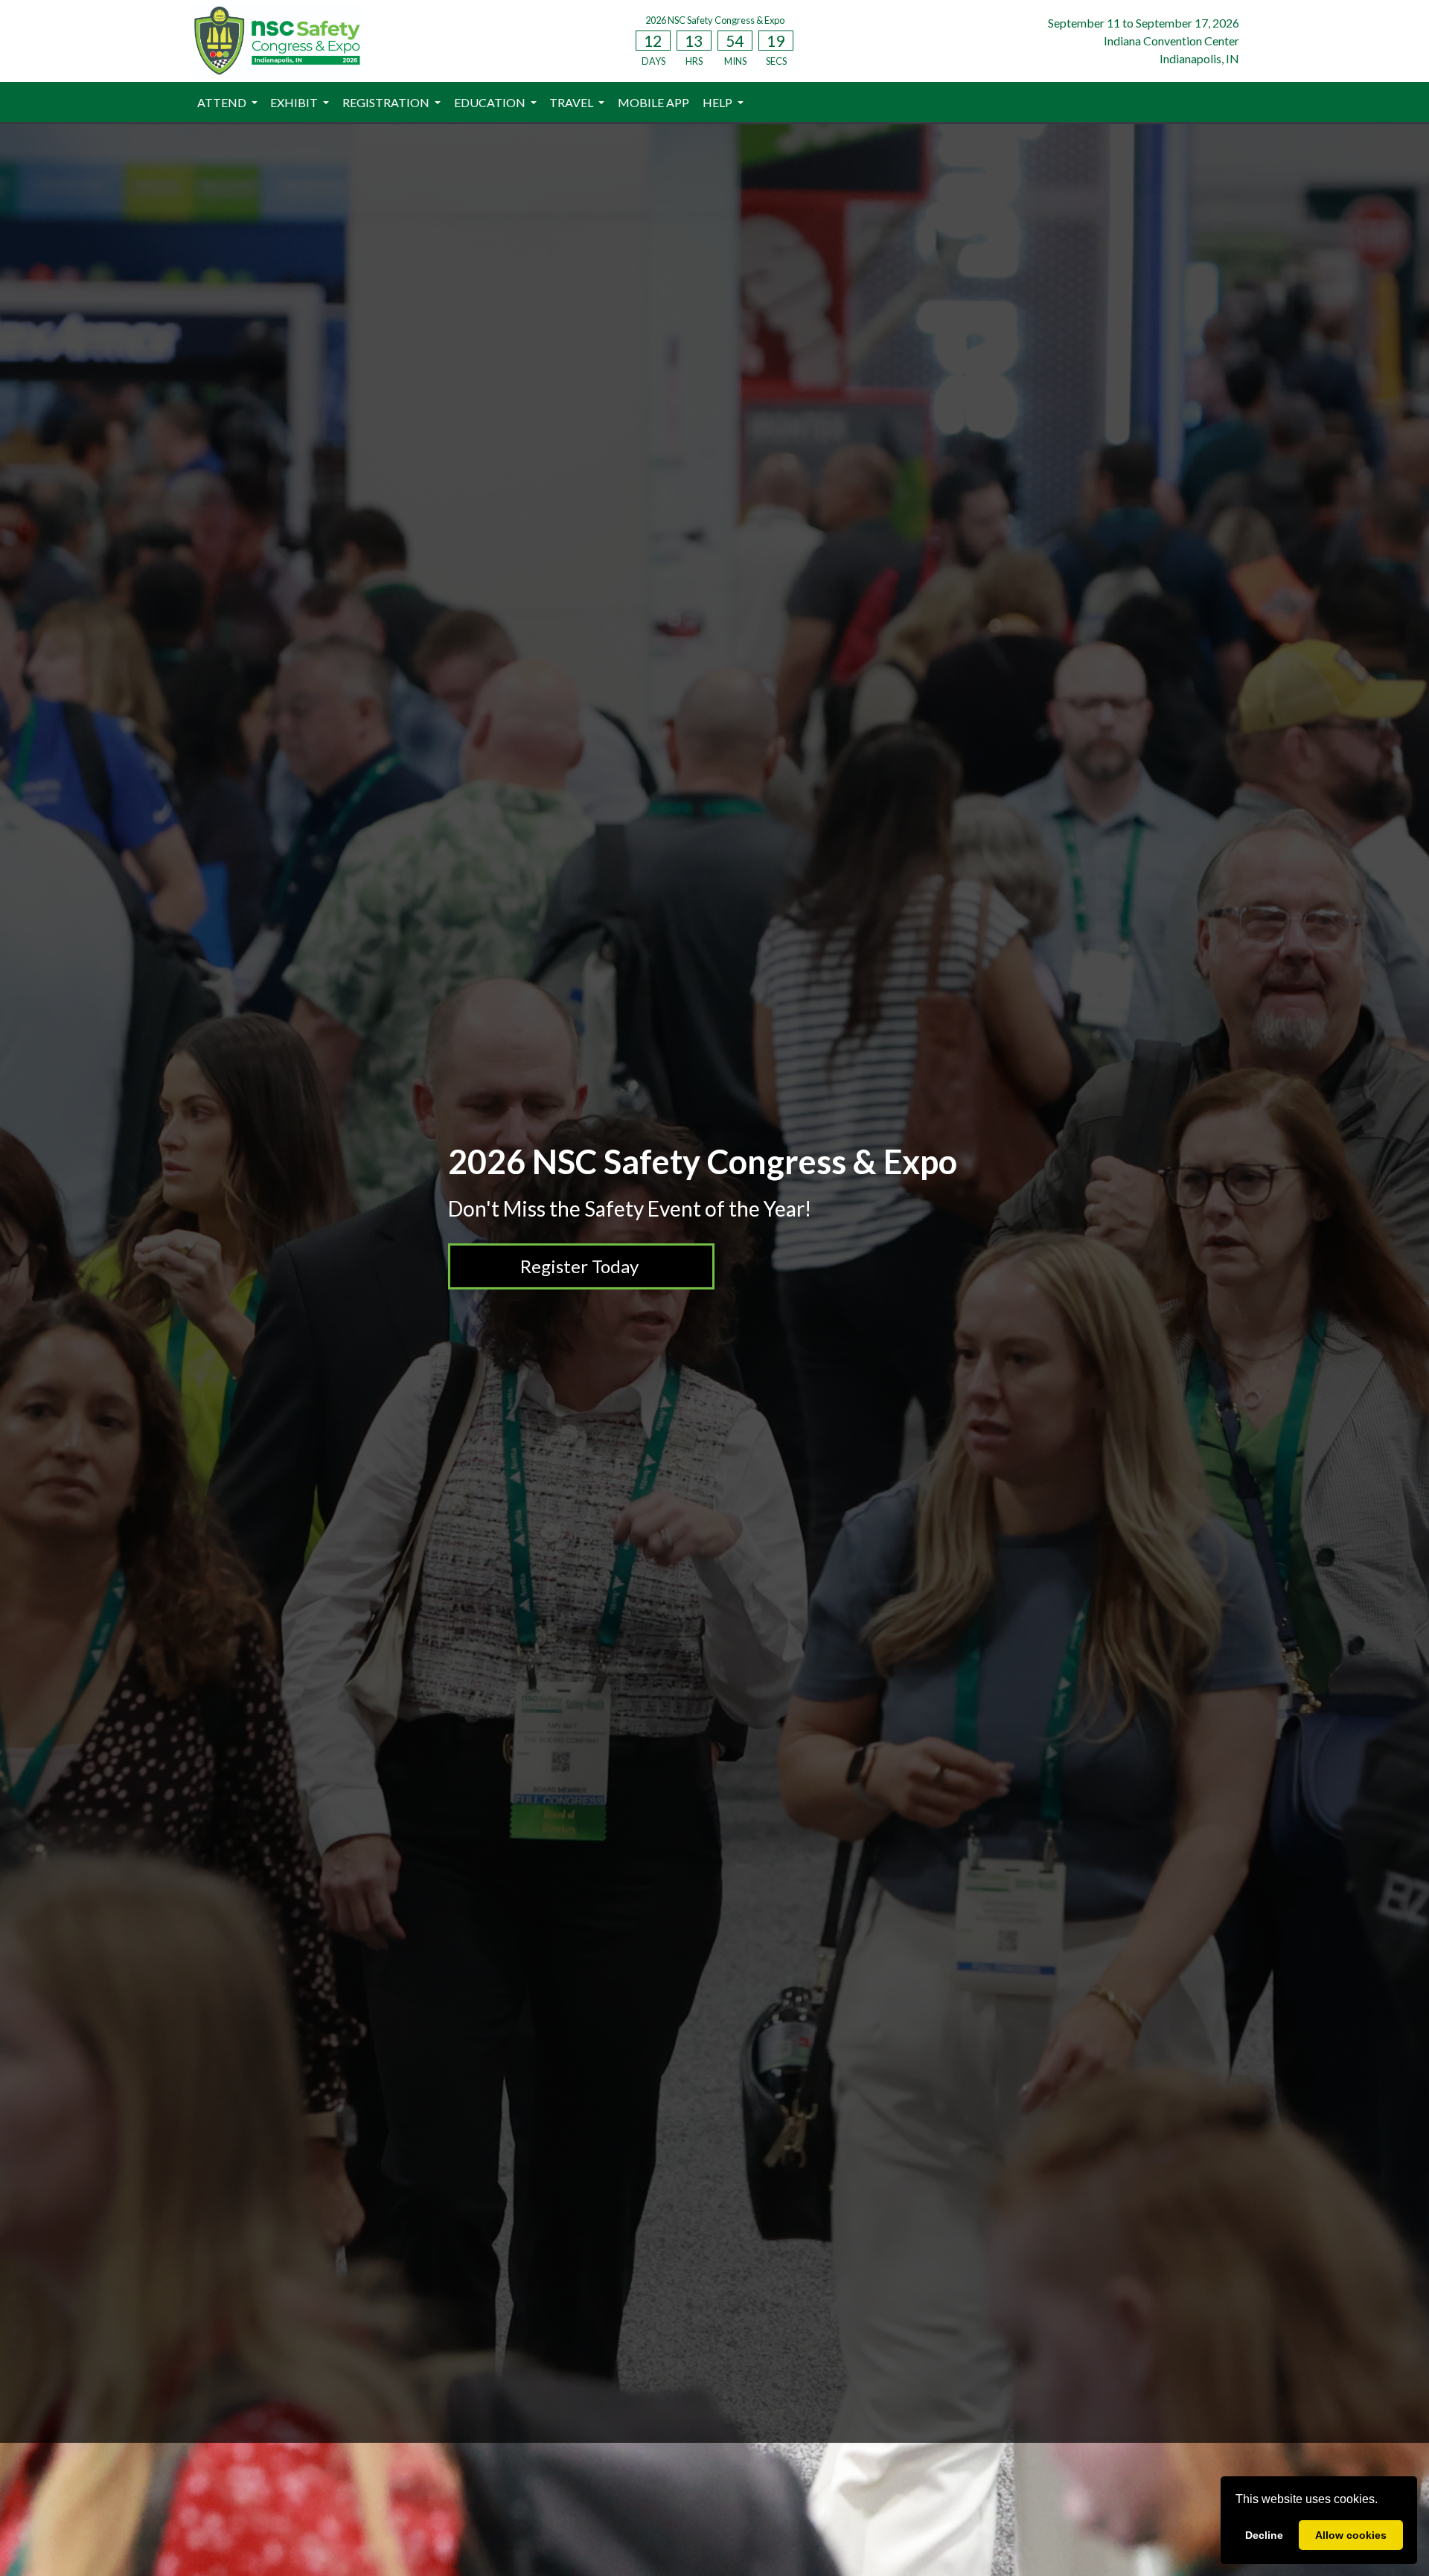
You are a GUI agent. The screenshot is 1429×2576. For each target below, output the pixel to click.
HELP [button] (719, 102)
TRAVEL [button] (572, 102)
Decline (1264, 2535)
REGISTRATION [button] (387, 102)
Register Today (579, 1266)
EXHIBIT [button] (295, 102)
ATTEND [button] (223, 102)
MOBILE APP (653, 102)
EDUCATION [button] (491, 102)
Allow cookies (1351, 2535)
